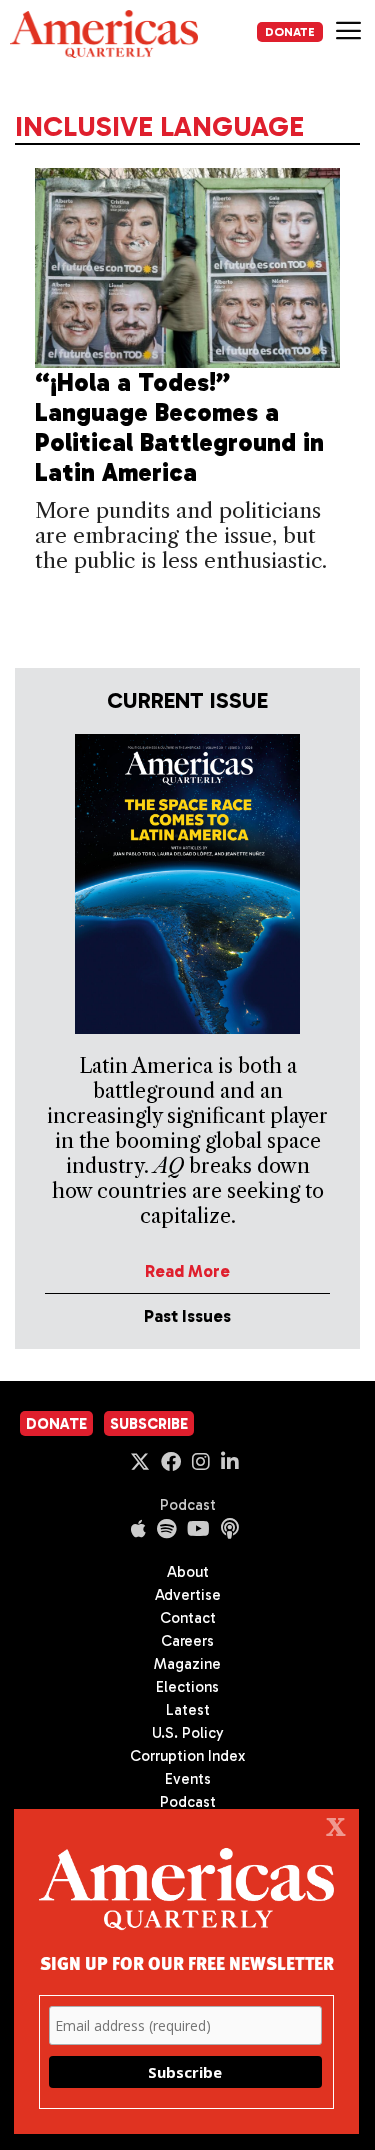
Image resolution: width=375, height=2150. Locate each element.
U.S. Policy (188, 1733)
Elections (187, 1687)
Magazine (187, 1664)
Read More (187, 1271)
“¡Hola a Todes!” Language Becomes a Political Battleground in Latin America (179, 427)
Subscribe (149, 1424)
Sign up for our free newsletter (187, 1962)
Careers (187, 1641)
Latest (188, 1710)
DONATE (290, 32)
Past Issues (187, 1316)
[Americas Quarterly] (104, 34)
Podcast (188, 1505)
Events (188, 1779)
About (188, 1572)
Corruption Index (187, 1756)
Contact (188, 1618)
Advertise (188, 1595)
